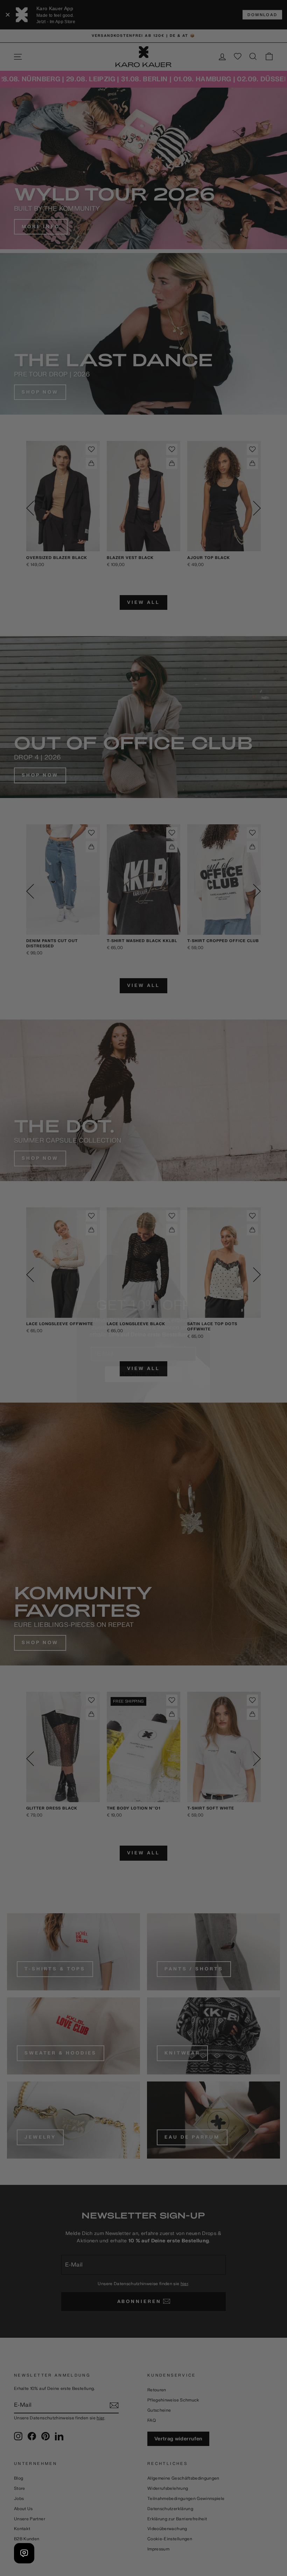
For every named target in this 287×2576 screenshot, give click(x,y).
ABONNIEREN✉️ (143, 1355)
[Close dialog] (200, 1201)
